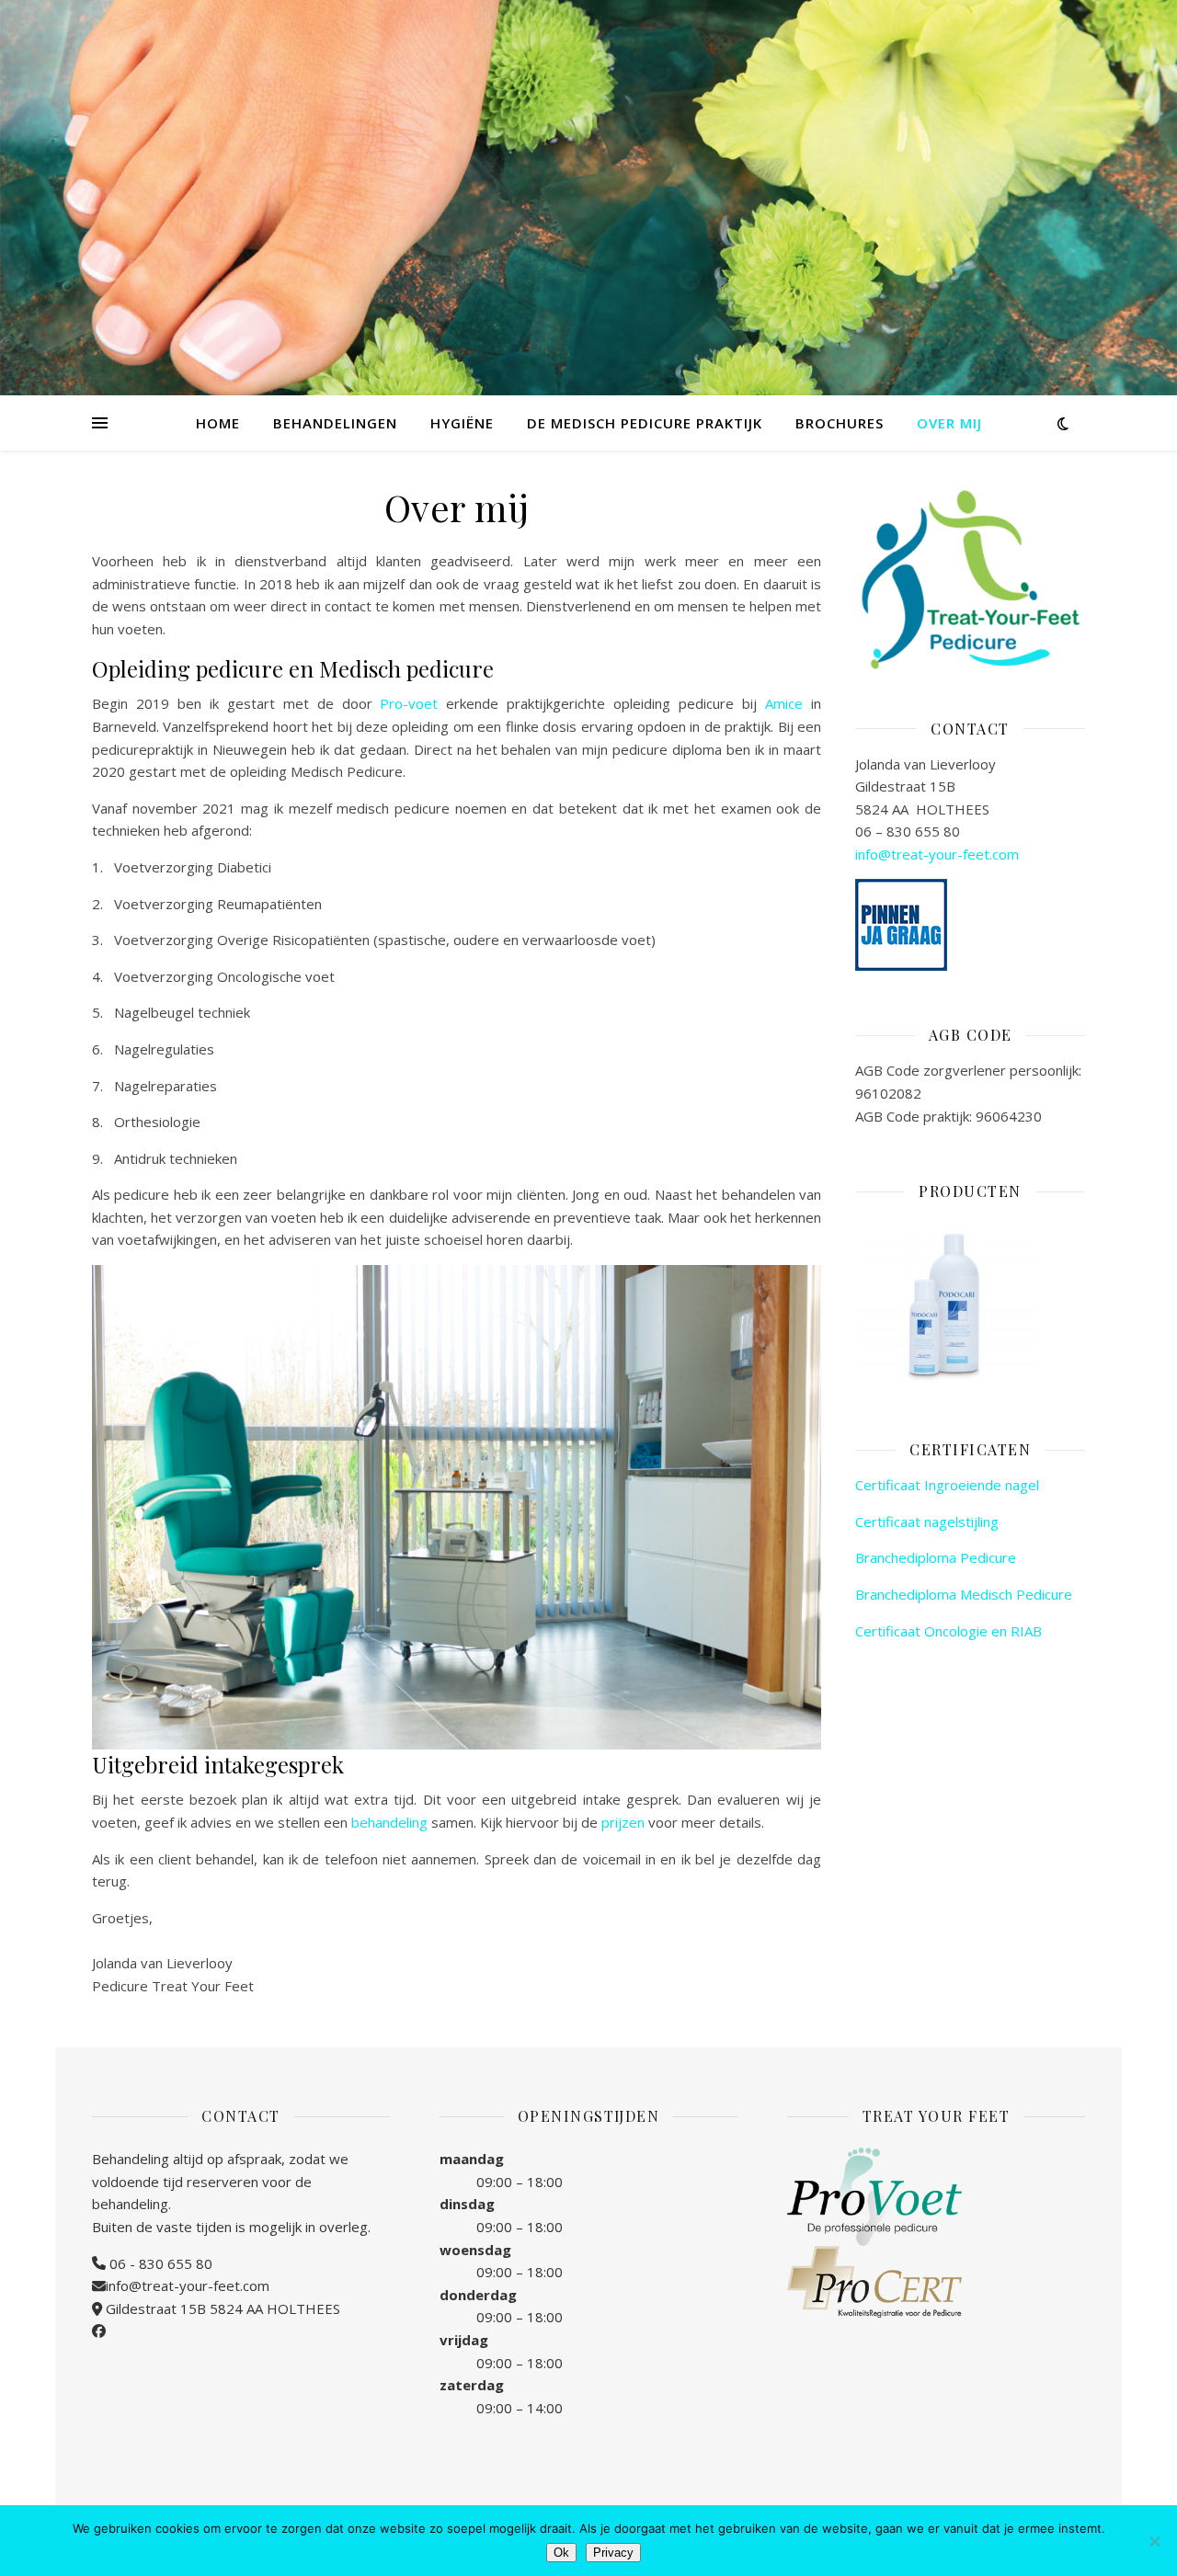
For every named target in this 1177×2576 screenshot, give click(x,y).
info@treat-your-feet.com (937, 854)
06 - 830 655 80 (159, 2263)
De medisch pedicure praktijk (645, 423)
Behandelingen (335, 423)
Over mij (949, 423)
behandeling (389, 1822)
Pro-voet (409, 703)
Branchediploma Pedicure (936, 1557)
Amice (784, 703)
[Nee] (1154, 2541)
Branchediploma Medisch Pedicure (964, 1594)
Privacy (613, 2553)
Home (218, 423)
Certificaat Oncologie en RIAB (948, 1631)
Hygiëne (462, 423)
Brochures (840, 423)
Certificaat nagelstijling (927, 1522)
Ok (561, 2553)
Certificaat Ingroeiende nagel (947, 1485)
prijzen (623, 1822)
